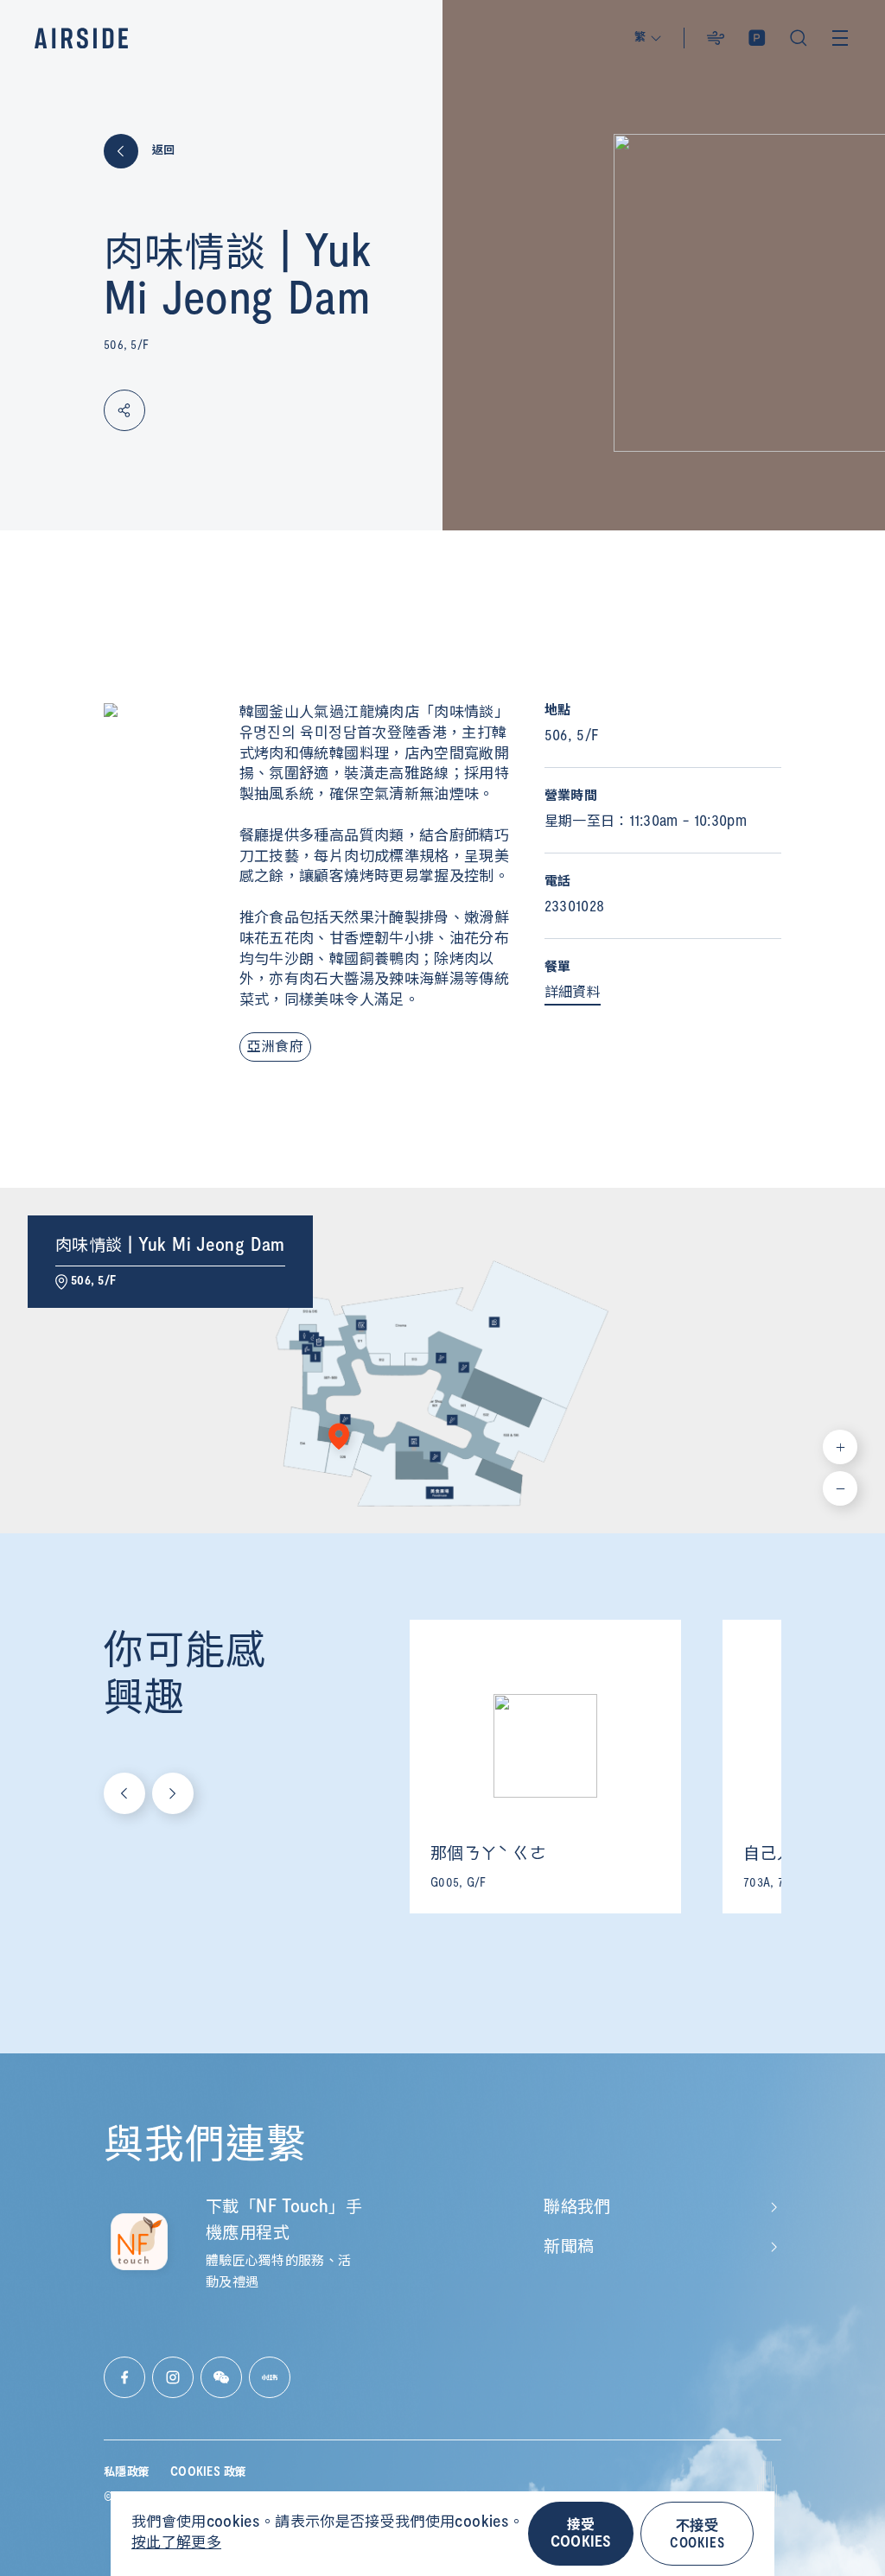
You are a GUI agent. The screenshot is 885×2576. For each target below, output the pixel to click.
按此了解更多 (176, 2543)
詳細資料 (573, 993)
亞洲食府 (275, 1047)
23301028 (575, 907)
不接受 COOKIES (697, 2533)
